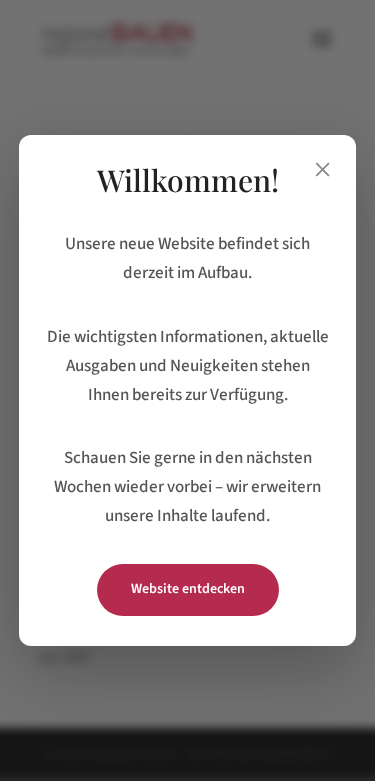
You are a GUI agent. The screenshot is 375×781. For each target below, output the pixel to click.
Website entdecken (188, 589)
